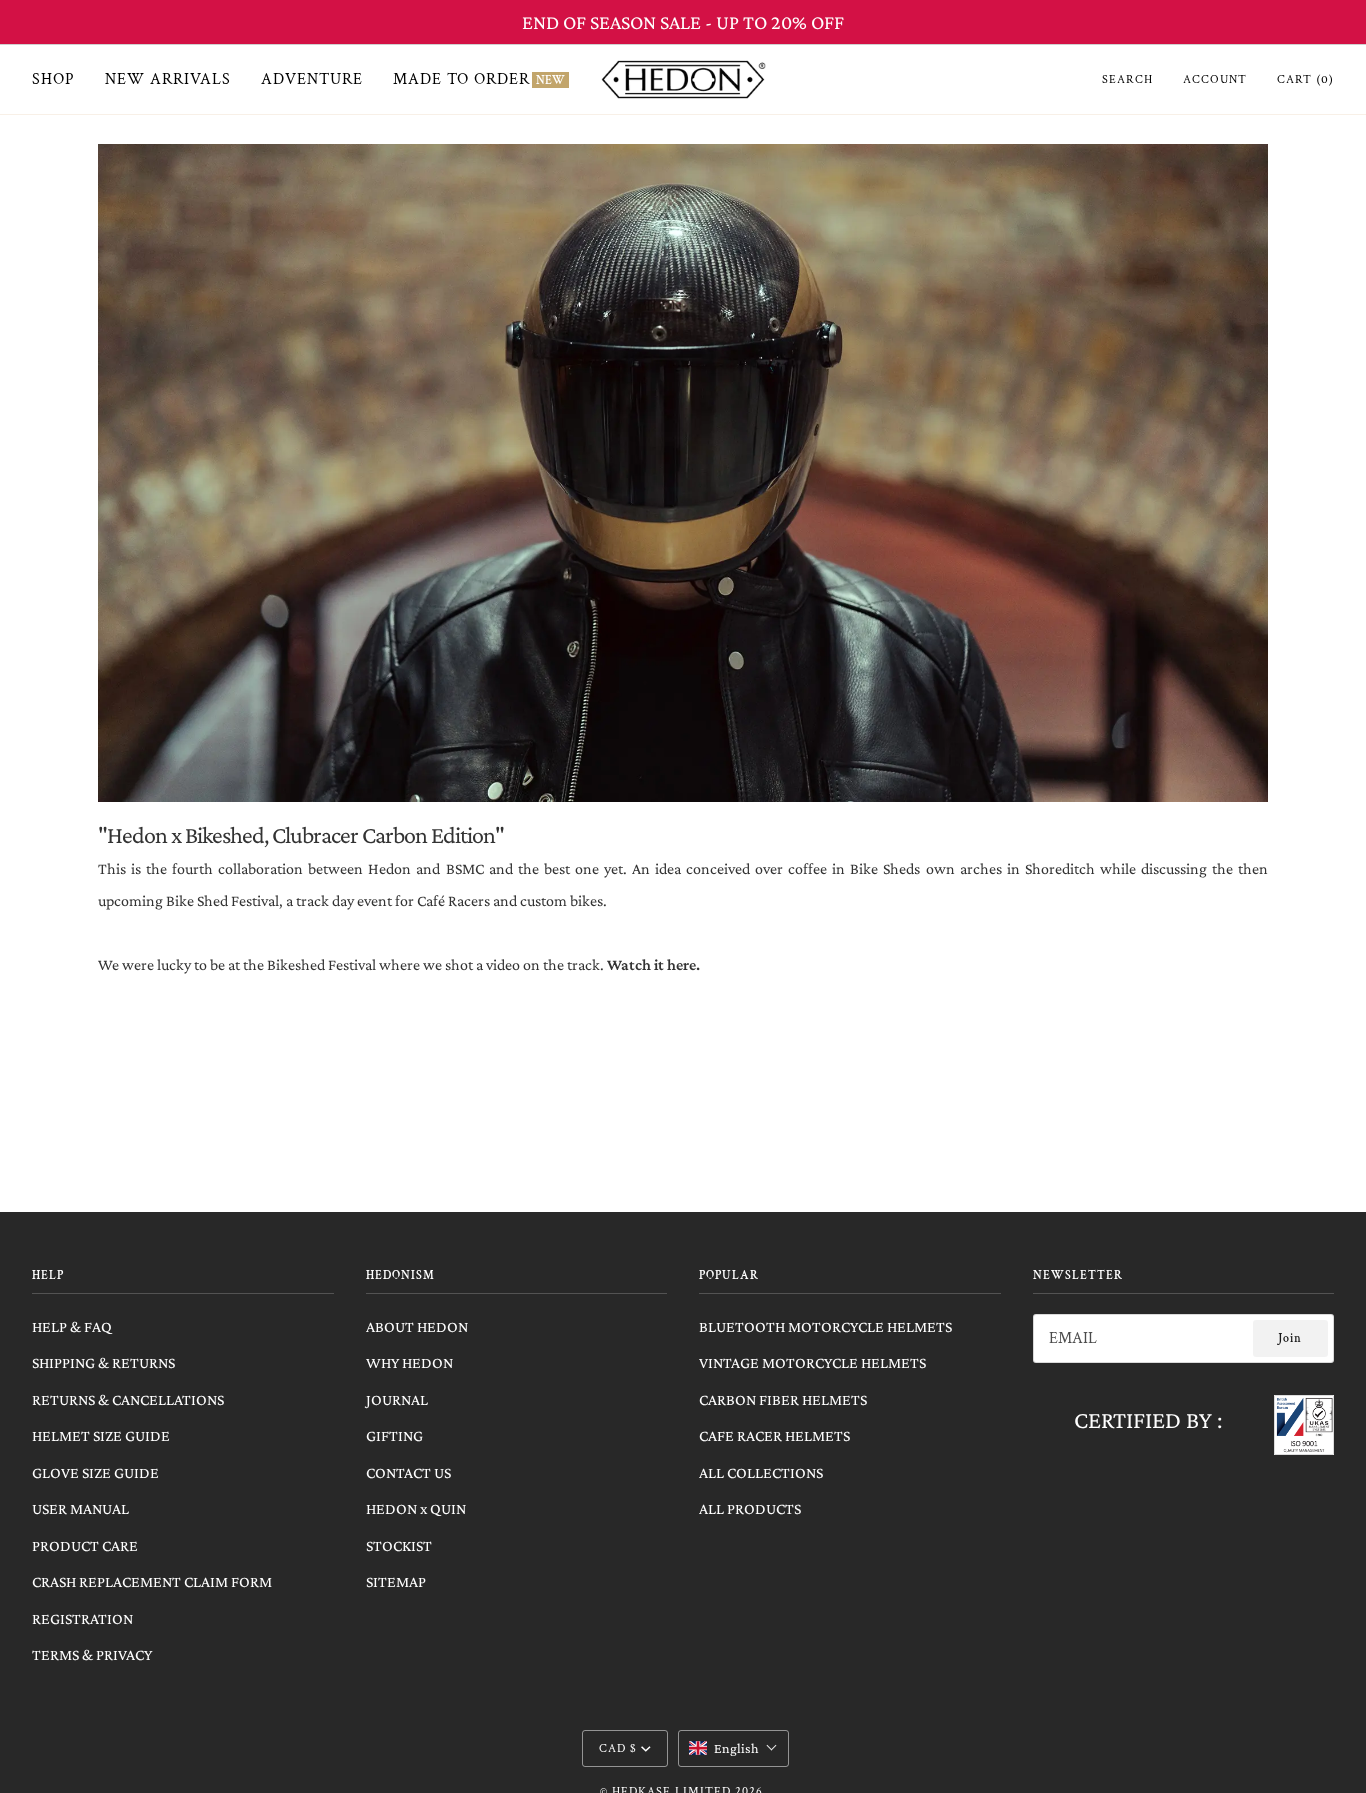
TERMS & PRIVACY (92, 1654)
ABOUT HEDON (417, 1326)
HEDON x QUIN (416, 1508)
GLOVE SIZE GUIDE (95, 1472)
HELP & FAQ (72, 1326)
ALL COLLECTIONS (761, 1472)
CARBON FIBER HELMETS (783, 1399)
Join (1290, 1338)
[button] (733, 1748)
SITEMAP (396, 1581)
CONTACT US (408, 1472)
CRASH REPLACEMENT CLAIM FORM (152, 1581)
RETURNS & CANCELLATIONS (128, 1399)
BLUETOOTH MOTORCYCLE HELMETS (825, 1326)
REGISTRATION (82, 1618)
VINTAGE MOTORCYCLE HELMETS (812, 1362)
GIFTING (394, 1435)
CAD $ (618, 1748)
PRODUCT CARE (85, 1545)
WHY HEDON (409, 1362)
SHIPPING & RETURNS (103, 1362)
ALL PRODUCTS (750, 1508)
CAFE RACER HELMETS (774, 1435)
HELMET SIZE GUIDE (101, 1435)
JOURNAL (397, 1399)
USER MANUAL (80, 1508)
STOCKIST (399, 1545)
